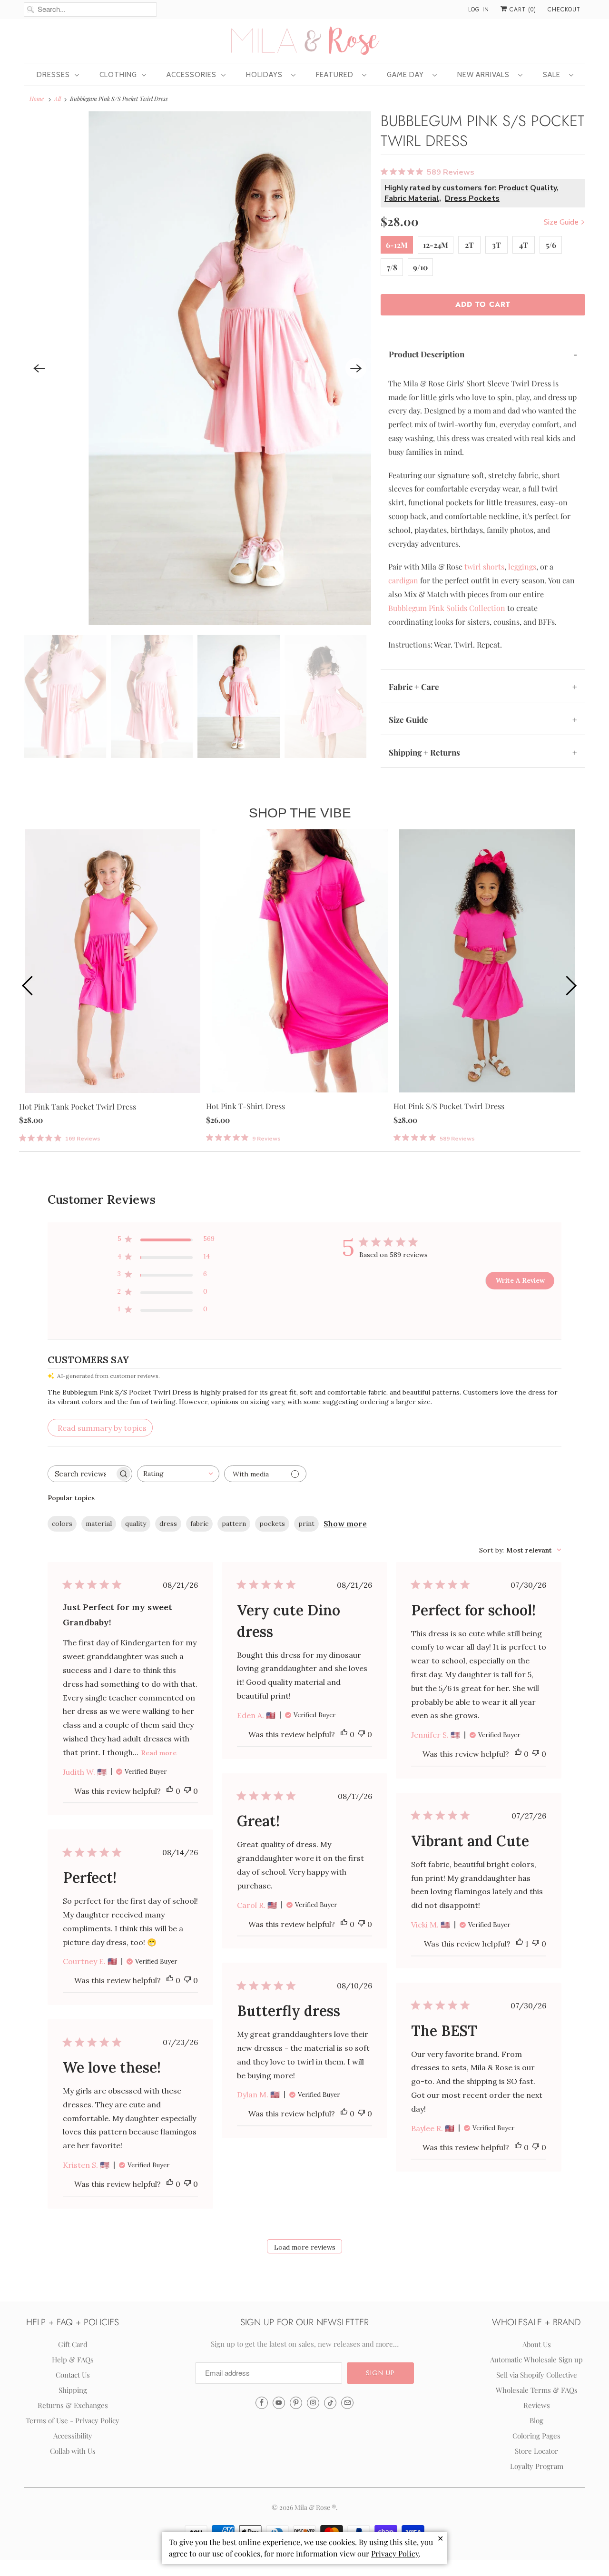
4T (524, 245)
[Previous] (39, 368)
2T (469, 245)
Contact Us (73, 2375)
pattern (234, 1524)
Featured (337, 75)
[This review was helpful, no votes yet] (170, 1791)
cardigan (403, 580)
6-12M (397, 245)
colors (62, 1524)
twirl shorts (484, 566)
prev (29, 985)
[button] (380, 2373)
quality (136, 1524)
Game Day (407, 75)
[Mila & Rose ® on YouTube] (279, 2403)
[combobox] (178, 1474)
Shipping (73, 2390)
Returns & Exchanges (73, 2405)
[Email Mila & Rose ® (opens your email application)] (347, 2403)
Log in (479, 10)
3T (496, 245)
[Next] (356, 368)
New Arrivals (485, 75)
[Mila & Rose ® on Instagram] (313, 2403)
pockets (272, 1524)
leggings (522, 566)
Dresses (53, 75)
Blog (536, 2420)
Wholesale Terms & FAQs (537, 2390)
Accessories (192, 75)
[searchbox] (81, 1474)
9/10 (420, 267)
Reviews (537, 2405)
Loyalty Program (537, 2466)
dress (168, 1524)
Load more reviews (305, 2247)
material (99, 1524)
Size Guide (562, 222)
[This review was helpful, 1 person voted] (520, 1944)
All (58, 98)
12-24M (436, 245)
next (571, 985)
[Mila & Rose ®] (304, 40)
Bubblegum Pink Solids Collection (447, 608)
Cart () (522, 10)
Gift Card (73, 2344)
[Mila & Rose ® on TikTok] (330, 2403)
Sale (554, 75)
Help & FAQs (73, 2360)
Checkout (564, 10)
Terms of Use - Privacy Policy (73, 2420)
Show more (345, 1524)
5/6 (551, 245)
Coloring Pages (536, 2436)
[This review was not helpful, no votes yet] (187, 1791)
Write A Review (520, 1280)
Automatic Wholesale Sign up (536, 2360)
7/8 (392, 267)
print (306, 1524)
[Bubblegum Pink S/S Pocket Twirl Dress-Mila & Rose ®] (197, 368)
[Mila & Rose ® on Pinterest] (296, 2403)
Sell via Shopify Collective (537, 2375)
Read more (159, 1753)
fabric (199, 1524)
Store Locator (536, 2451)
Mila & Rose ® (315, 2507)
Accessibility (73, 2436)
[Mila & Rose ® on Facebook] (262, 2403)
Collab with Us (73, 2451)
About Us (537, 2344)
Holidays (266, 75)
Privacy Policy (395, 2553)
